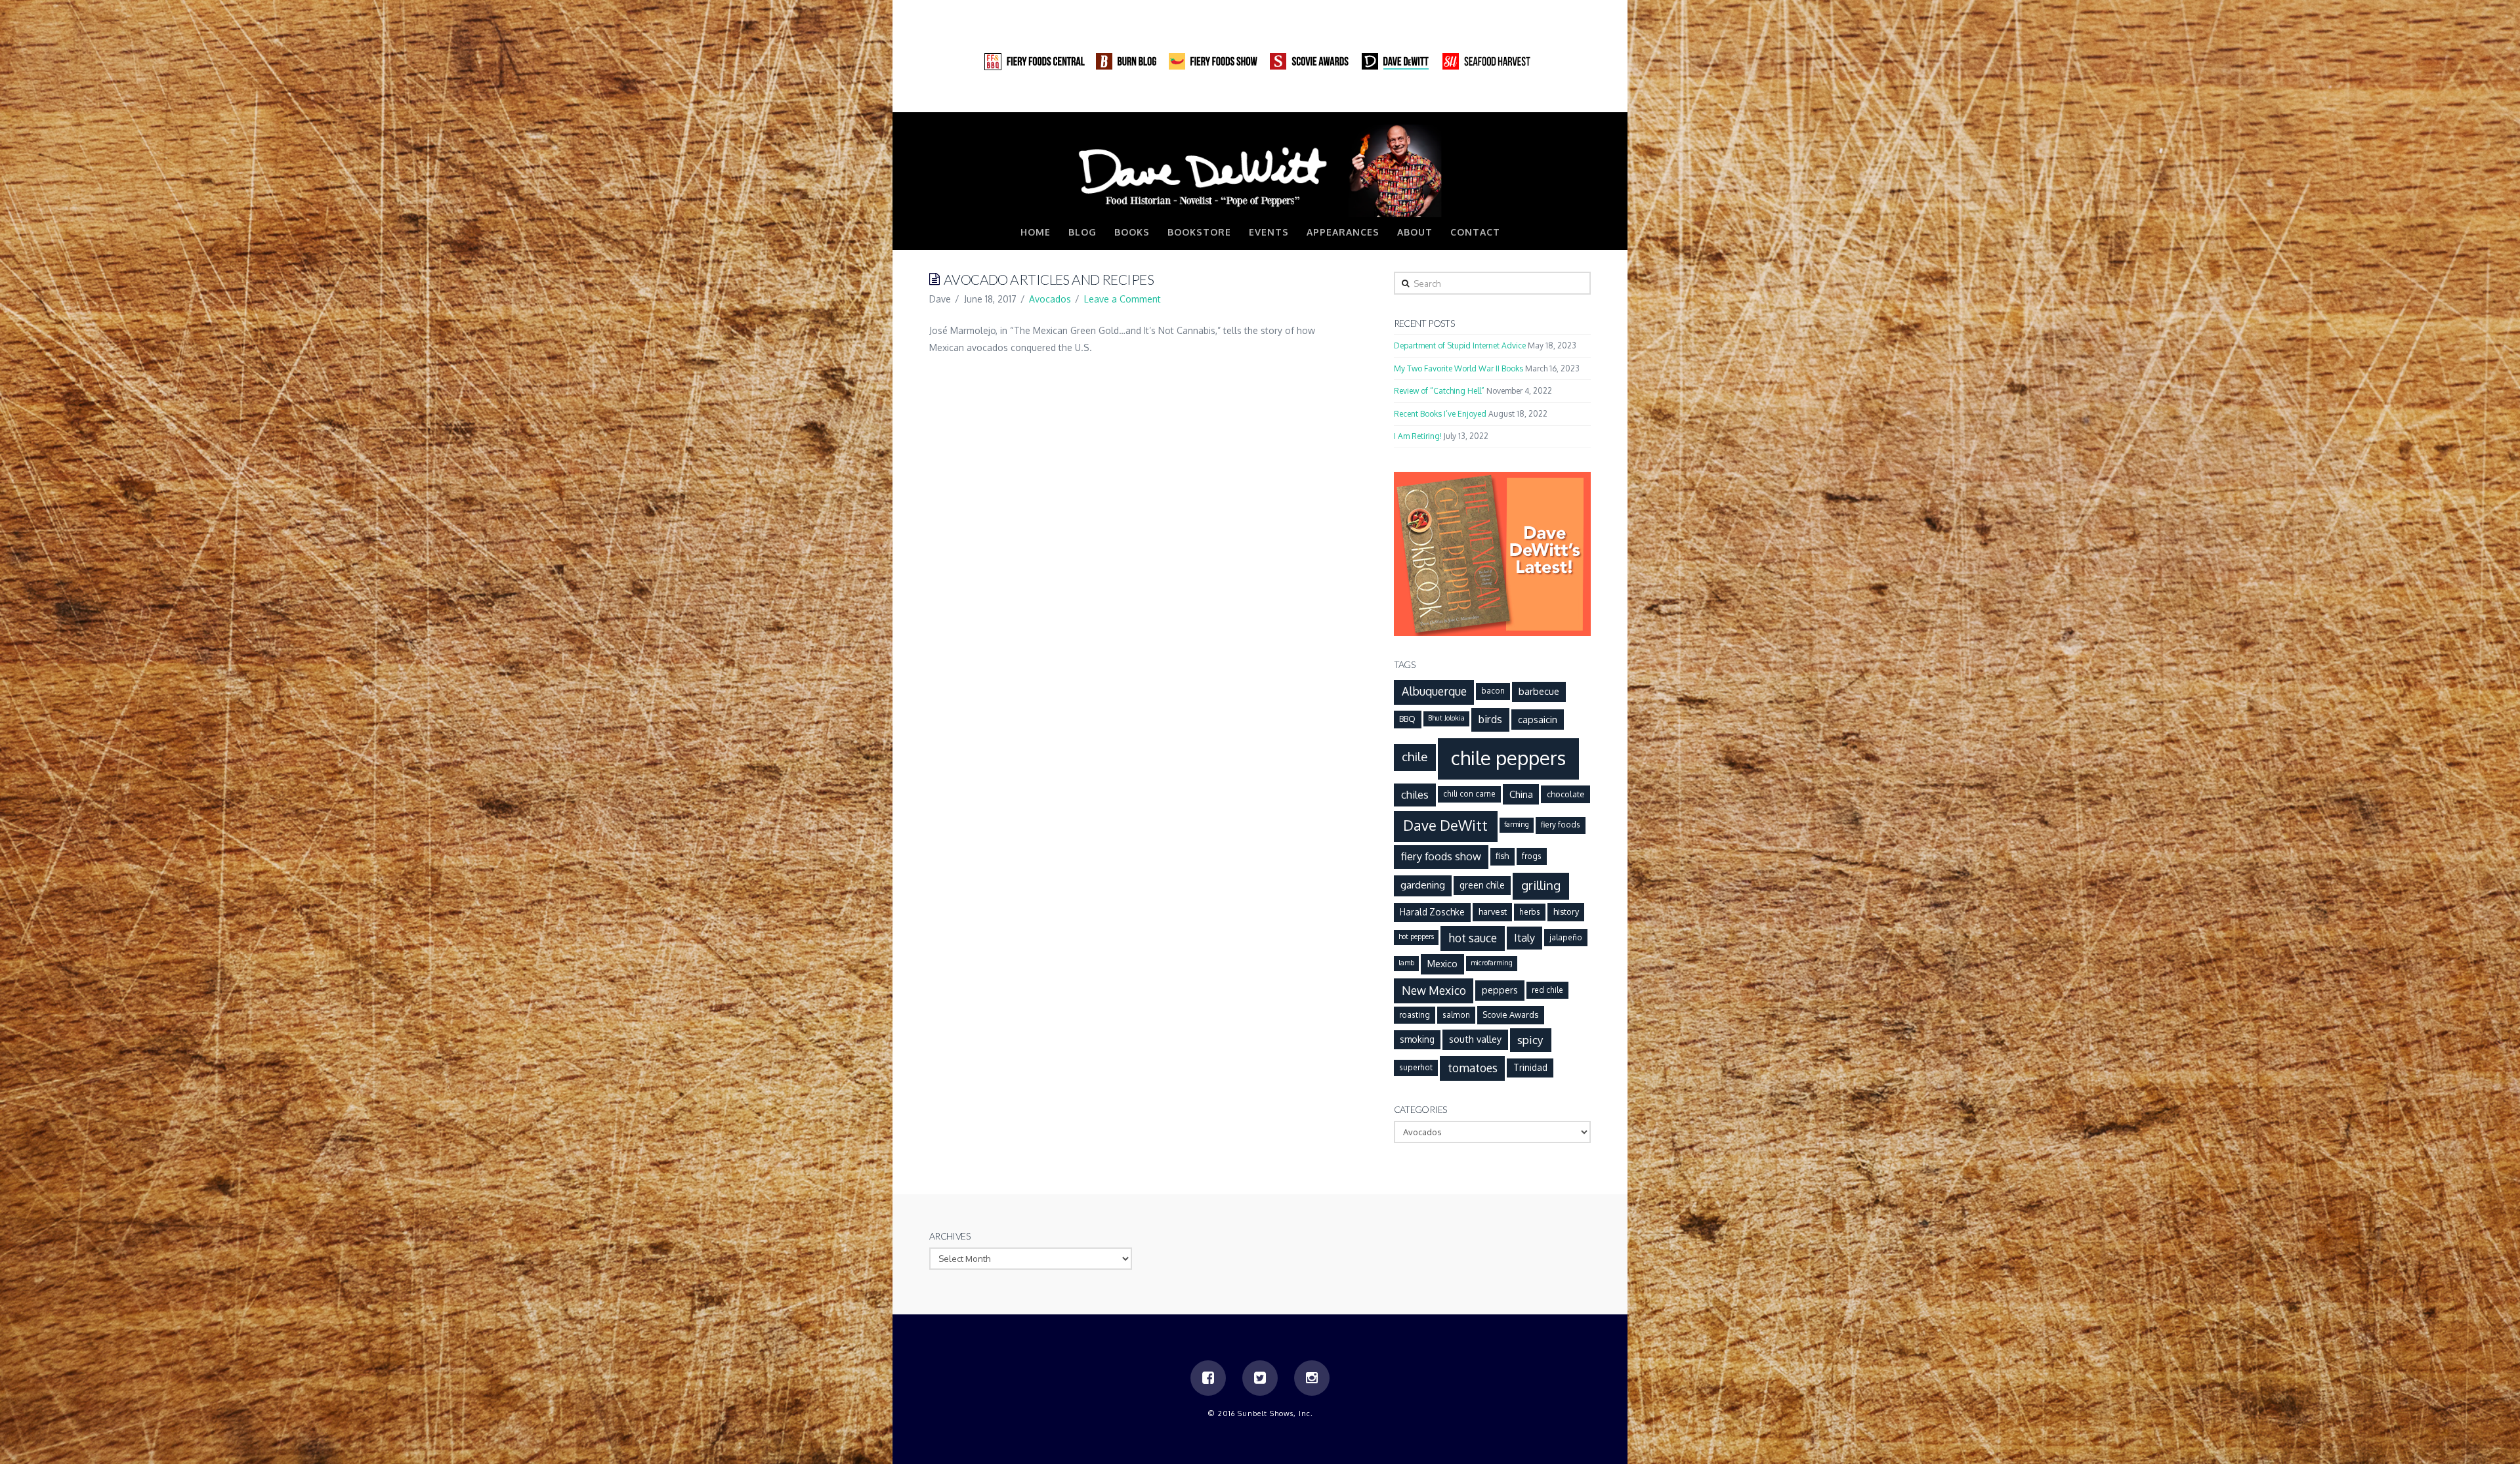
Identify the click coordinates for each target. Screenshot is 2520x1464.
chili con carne (1469, 794)
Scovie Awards (1510, 1014)
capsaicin (1538, 719)
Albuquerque (1434, 691)
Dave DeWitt (1445, 825)
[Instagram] (1580, 98)
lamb (1406, 963)
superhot (1416, 1067)
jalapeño (1566, 937)
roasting (1415, 1015)
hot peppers (1416, 936)
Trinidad (1530, 1067)
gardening (1423, 885)
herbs (1530, 912)
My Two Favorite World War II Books (1459, 368)
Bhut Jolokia (1446, 718)
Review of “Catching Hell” (1439, 391)
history (1566, 911)
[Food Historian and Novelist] (1260, 170)
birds (1490, 719)
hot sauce (1473, 938)
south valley (1475, 1039)
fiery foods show (1441, 856)
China (1521, 794)
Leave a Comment (1123, 299)
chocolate (1566, 794)
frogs (1532, 856)
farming (1517, 824)
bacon (1493, 691)
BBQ (1407, 719)
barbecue (1539, 691)
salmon (1456, 1015)
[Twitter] (1555, 98)
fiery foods (1561, 825)
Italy (1524, 937)
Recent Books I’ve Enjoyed (1440, 414)
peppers (1500, 990)
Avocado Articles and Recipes (1049, 279)
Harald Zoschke (1432, 912)
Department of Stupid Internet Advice (1460, 345)
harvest (1493, 911)
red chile (1547, 990)
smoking (1417, 1039)
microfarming (1492, 963)
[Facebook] (1530, 98)
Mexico (1442, 963)
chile (1415, 756)
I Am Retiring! (1418, 436)
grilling (1541, 885)
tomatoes (1473, 1068)
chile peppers (1508, 758)
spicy (1530, 1039)
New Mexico (1434, 990)
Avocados (1050, 299)
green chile (1482, 885)
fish (1502, 856)
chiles (1415, 794)
